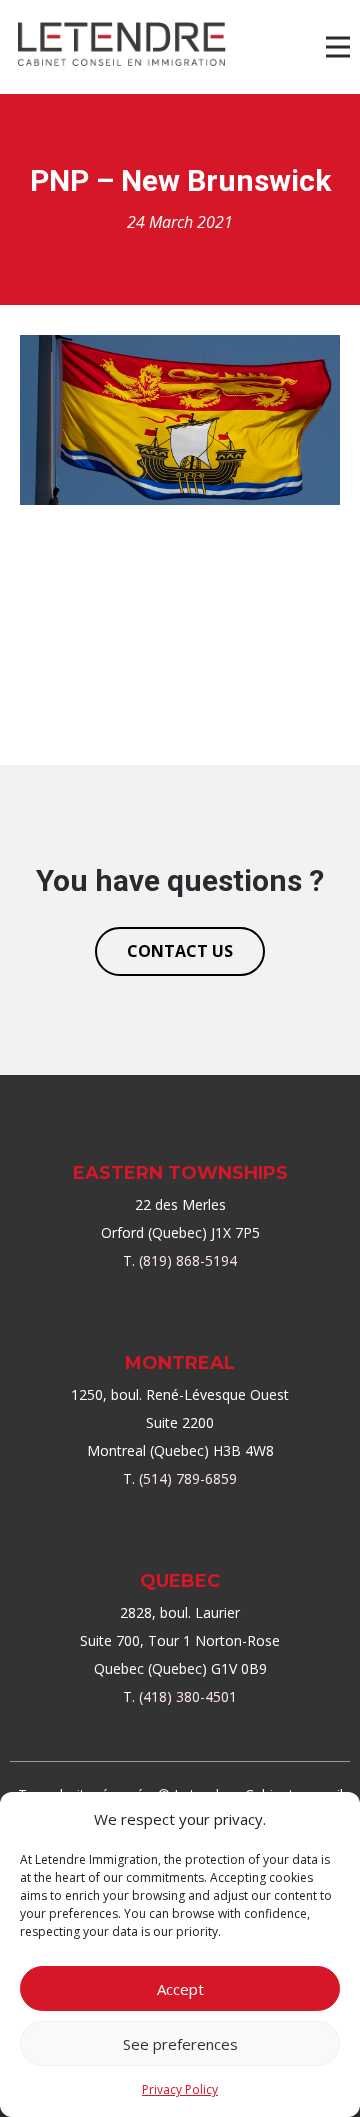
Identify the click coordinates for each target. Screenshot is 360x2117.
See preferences (180, 2044)
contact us (180, 951)
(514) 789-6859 (188, 1478)
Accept (180, 1989)
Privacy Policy (180, 2089)
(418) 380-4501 (188, 1696)
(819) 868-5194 (188, 1260)
